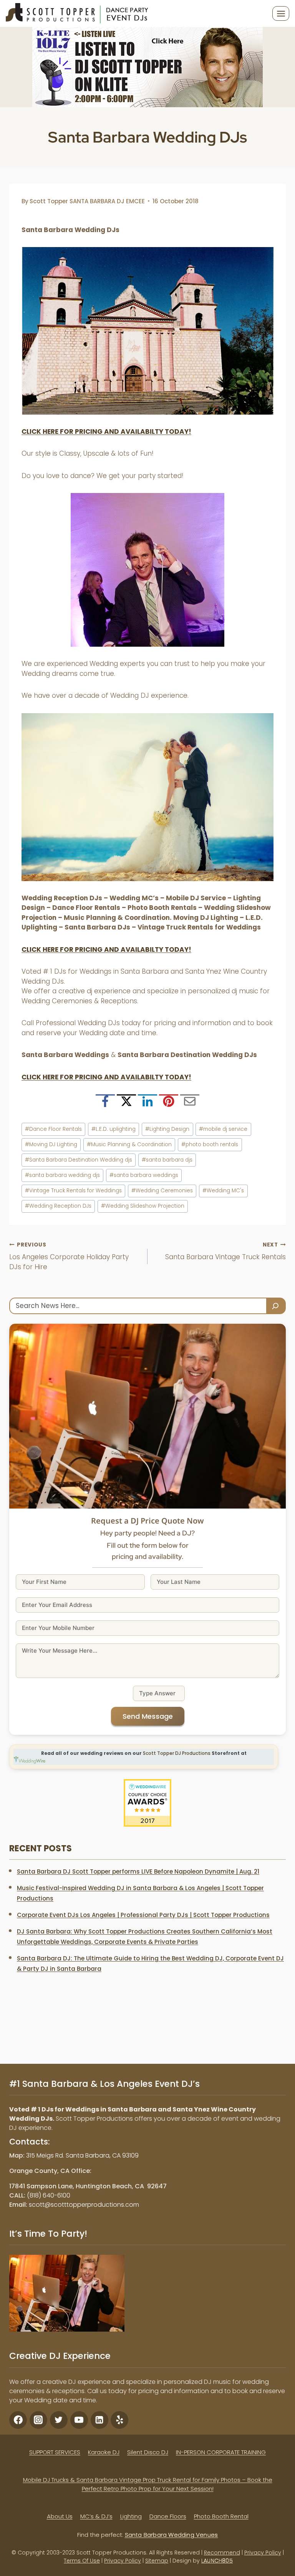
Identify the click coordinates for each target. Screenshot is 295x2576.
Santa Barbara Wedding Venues (172, 2535)
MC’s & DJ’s (96, 2516)
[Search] (276, 1306)
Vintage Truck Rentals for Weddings (73, 1191)
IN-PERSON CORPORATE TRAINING (221, 2452)
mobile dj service (223, 1129)
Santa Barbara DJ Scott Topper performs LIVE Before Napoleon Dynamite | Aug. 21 (138, 1871)
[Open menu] (281, 13)
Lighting (131, 2516)
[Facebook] (18, 2420)
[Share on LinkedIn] (147, 1104)
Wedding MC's (223, 1191)
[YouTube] (79, 2420)
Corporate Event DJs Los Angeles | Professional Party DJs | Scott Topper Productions (143, 1915)
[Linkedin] (99, 2420)
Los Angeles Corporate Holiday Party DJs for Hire (69, 1256)
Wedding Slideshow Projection (143, 1206)
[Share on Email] (190, 1104)
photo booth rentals (210, 1144)
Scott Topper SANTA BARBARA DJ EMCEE (87, 201)
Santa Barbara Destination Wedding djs (79, 1160)
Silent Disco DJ (148, 2452)
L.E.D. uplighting (114, 1129)
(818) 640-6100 (49, 2195)
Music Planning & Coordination (129, 1144)
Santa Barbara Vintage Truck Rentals (225, 1251)
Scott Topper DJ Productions (177, 1753)
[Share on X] (126, 1104)
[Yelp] (119, 2420)
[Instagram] (38, 2420)
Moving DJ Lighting (51, 1144)
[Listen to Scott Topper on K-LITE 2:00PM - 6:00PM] (147, 67)
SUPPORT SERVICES (55, 2452)
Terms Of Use (82, 2561)
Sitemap (157, 2561)
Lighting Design (167, 1129)
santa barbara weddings (144, 1175)
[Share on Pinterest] (169, 1104)
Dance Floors (168, 2516)
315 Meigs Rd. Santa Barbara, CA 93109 (82, 2155)
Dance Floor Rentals (53, 1129)
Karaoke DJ (104, 2452)
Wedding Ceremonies (162, 1191)
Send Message (148, 1716)
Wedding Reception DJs (58, 1206)
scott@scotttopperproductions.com (84, 2205)
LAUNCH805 (217, 2561)
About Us (60, 2516)
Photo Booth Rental (221, 2516)
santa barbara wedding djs (62, 1175)
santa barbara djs (167, 1160)
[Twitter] (59, 2420)
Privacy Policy (263, 2553)
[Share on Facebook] (105, 1104)
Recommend (222, 2553)
